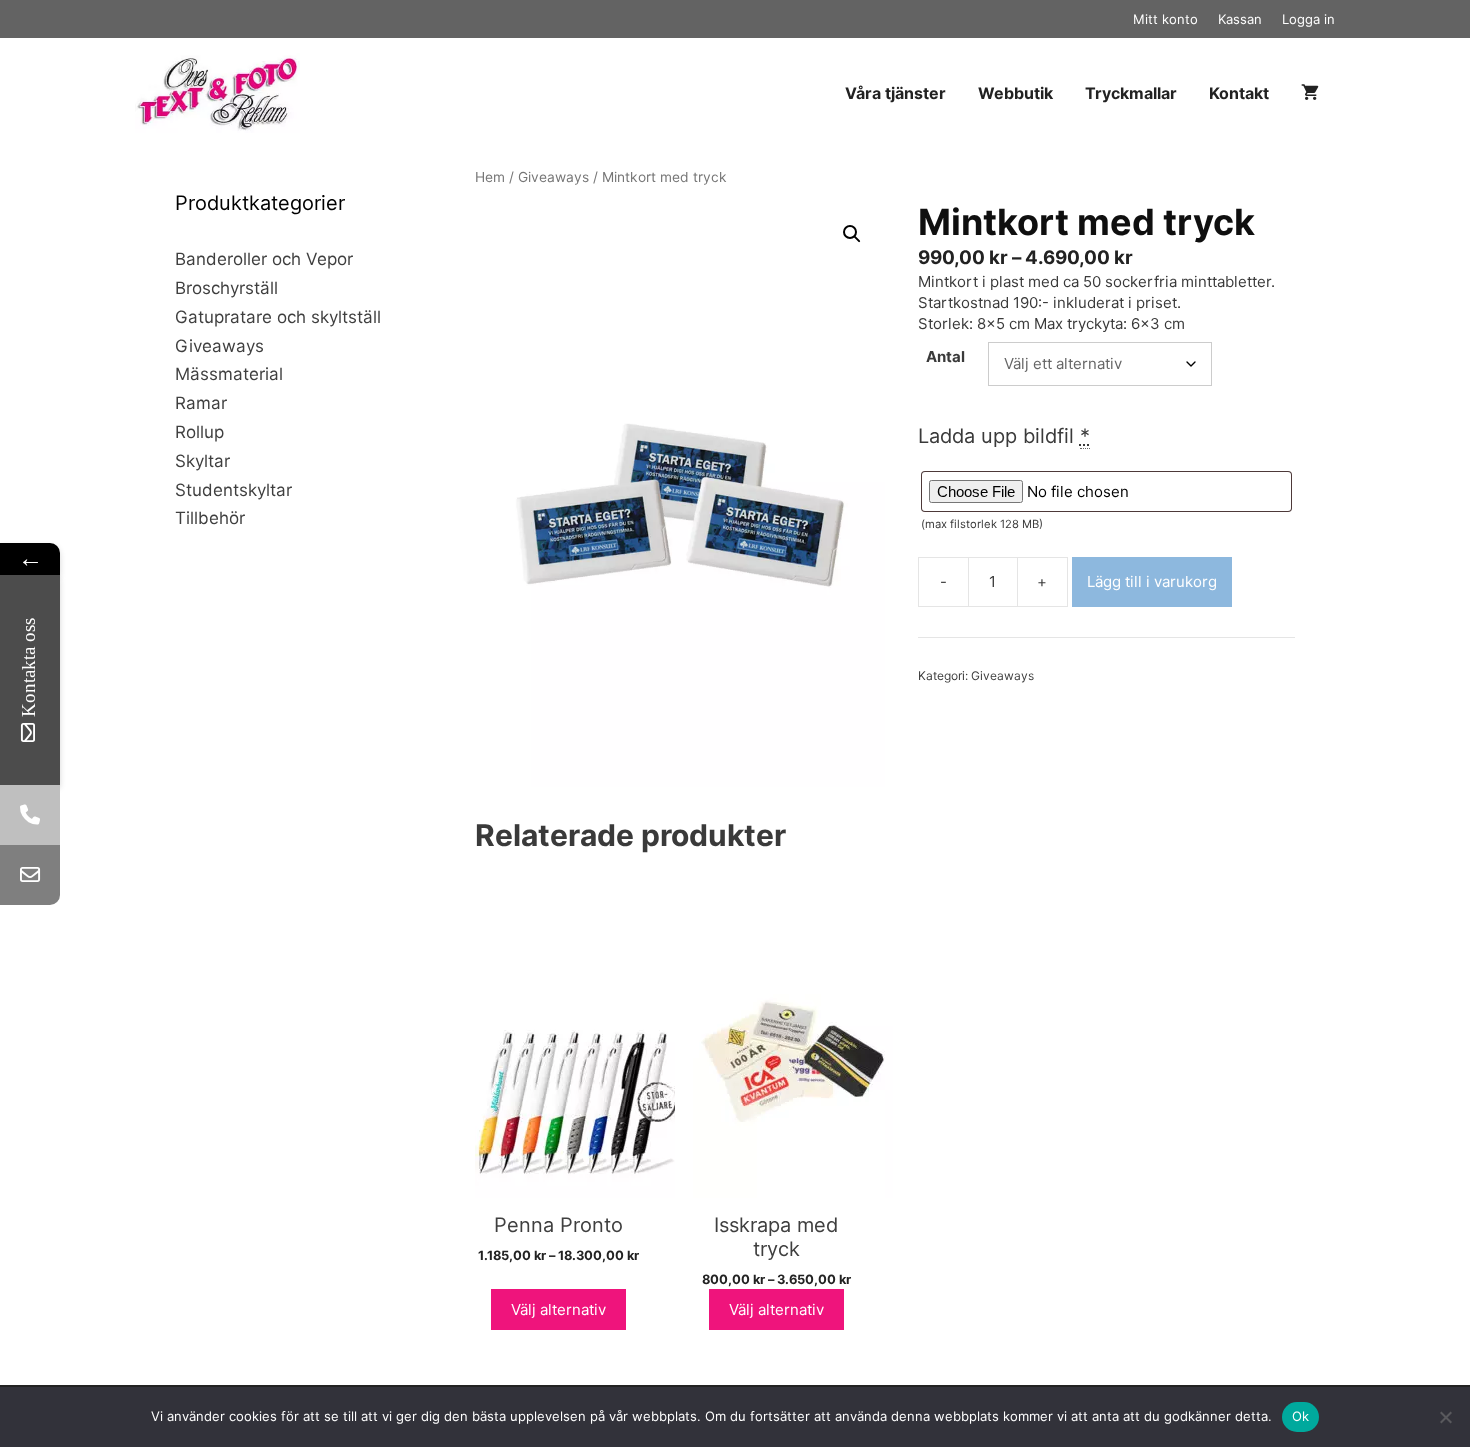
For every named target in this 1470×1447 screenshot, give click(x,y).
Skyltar (202, 461)
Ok (1301, 1416)
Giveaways (553, 177)
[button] (852, 234)
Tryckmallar (1131, 93)
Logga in (1308, 19)
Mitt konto (1165, 19)
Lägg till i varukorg (1152, 581)
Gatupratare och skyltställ (278, 317)
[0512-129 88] (30, 815)
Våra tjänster (895, 93)
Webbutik (1015, 93)
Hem (490, 177)
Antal (945, 356)
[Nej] (1445, 1417)
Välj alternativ (558, 1309)
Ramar (201, 403)
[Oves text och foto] (222, 93)
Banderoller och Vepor (264, 259)
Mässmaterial (229, 374)
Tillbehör (210, 518)
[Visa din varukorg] (1310, 93)
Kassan (1240, 19)
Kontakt (1239, 93)
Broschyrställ (226, 288)
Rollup (199, 432)
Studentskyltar (233, 490)
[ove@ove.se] (30, 875)
